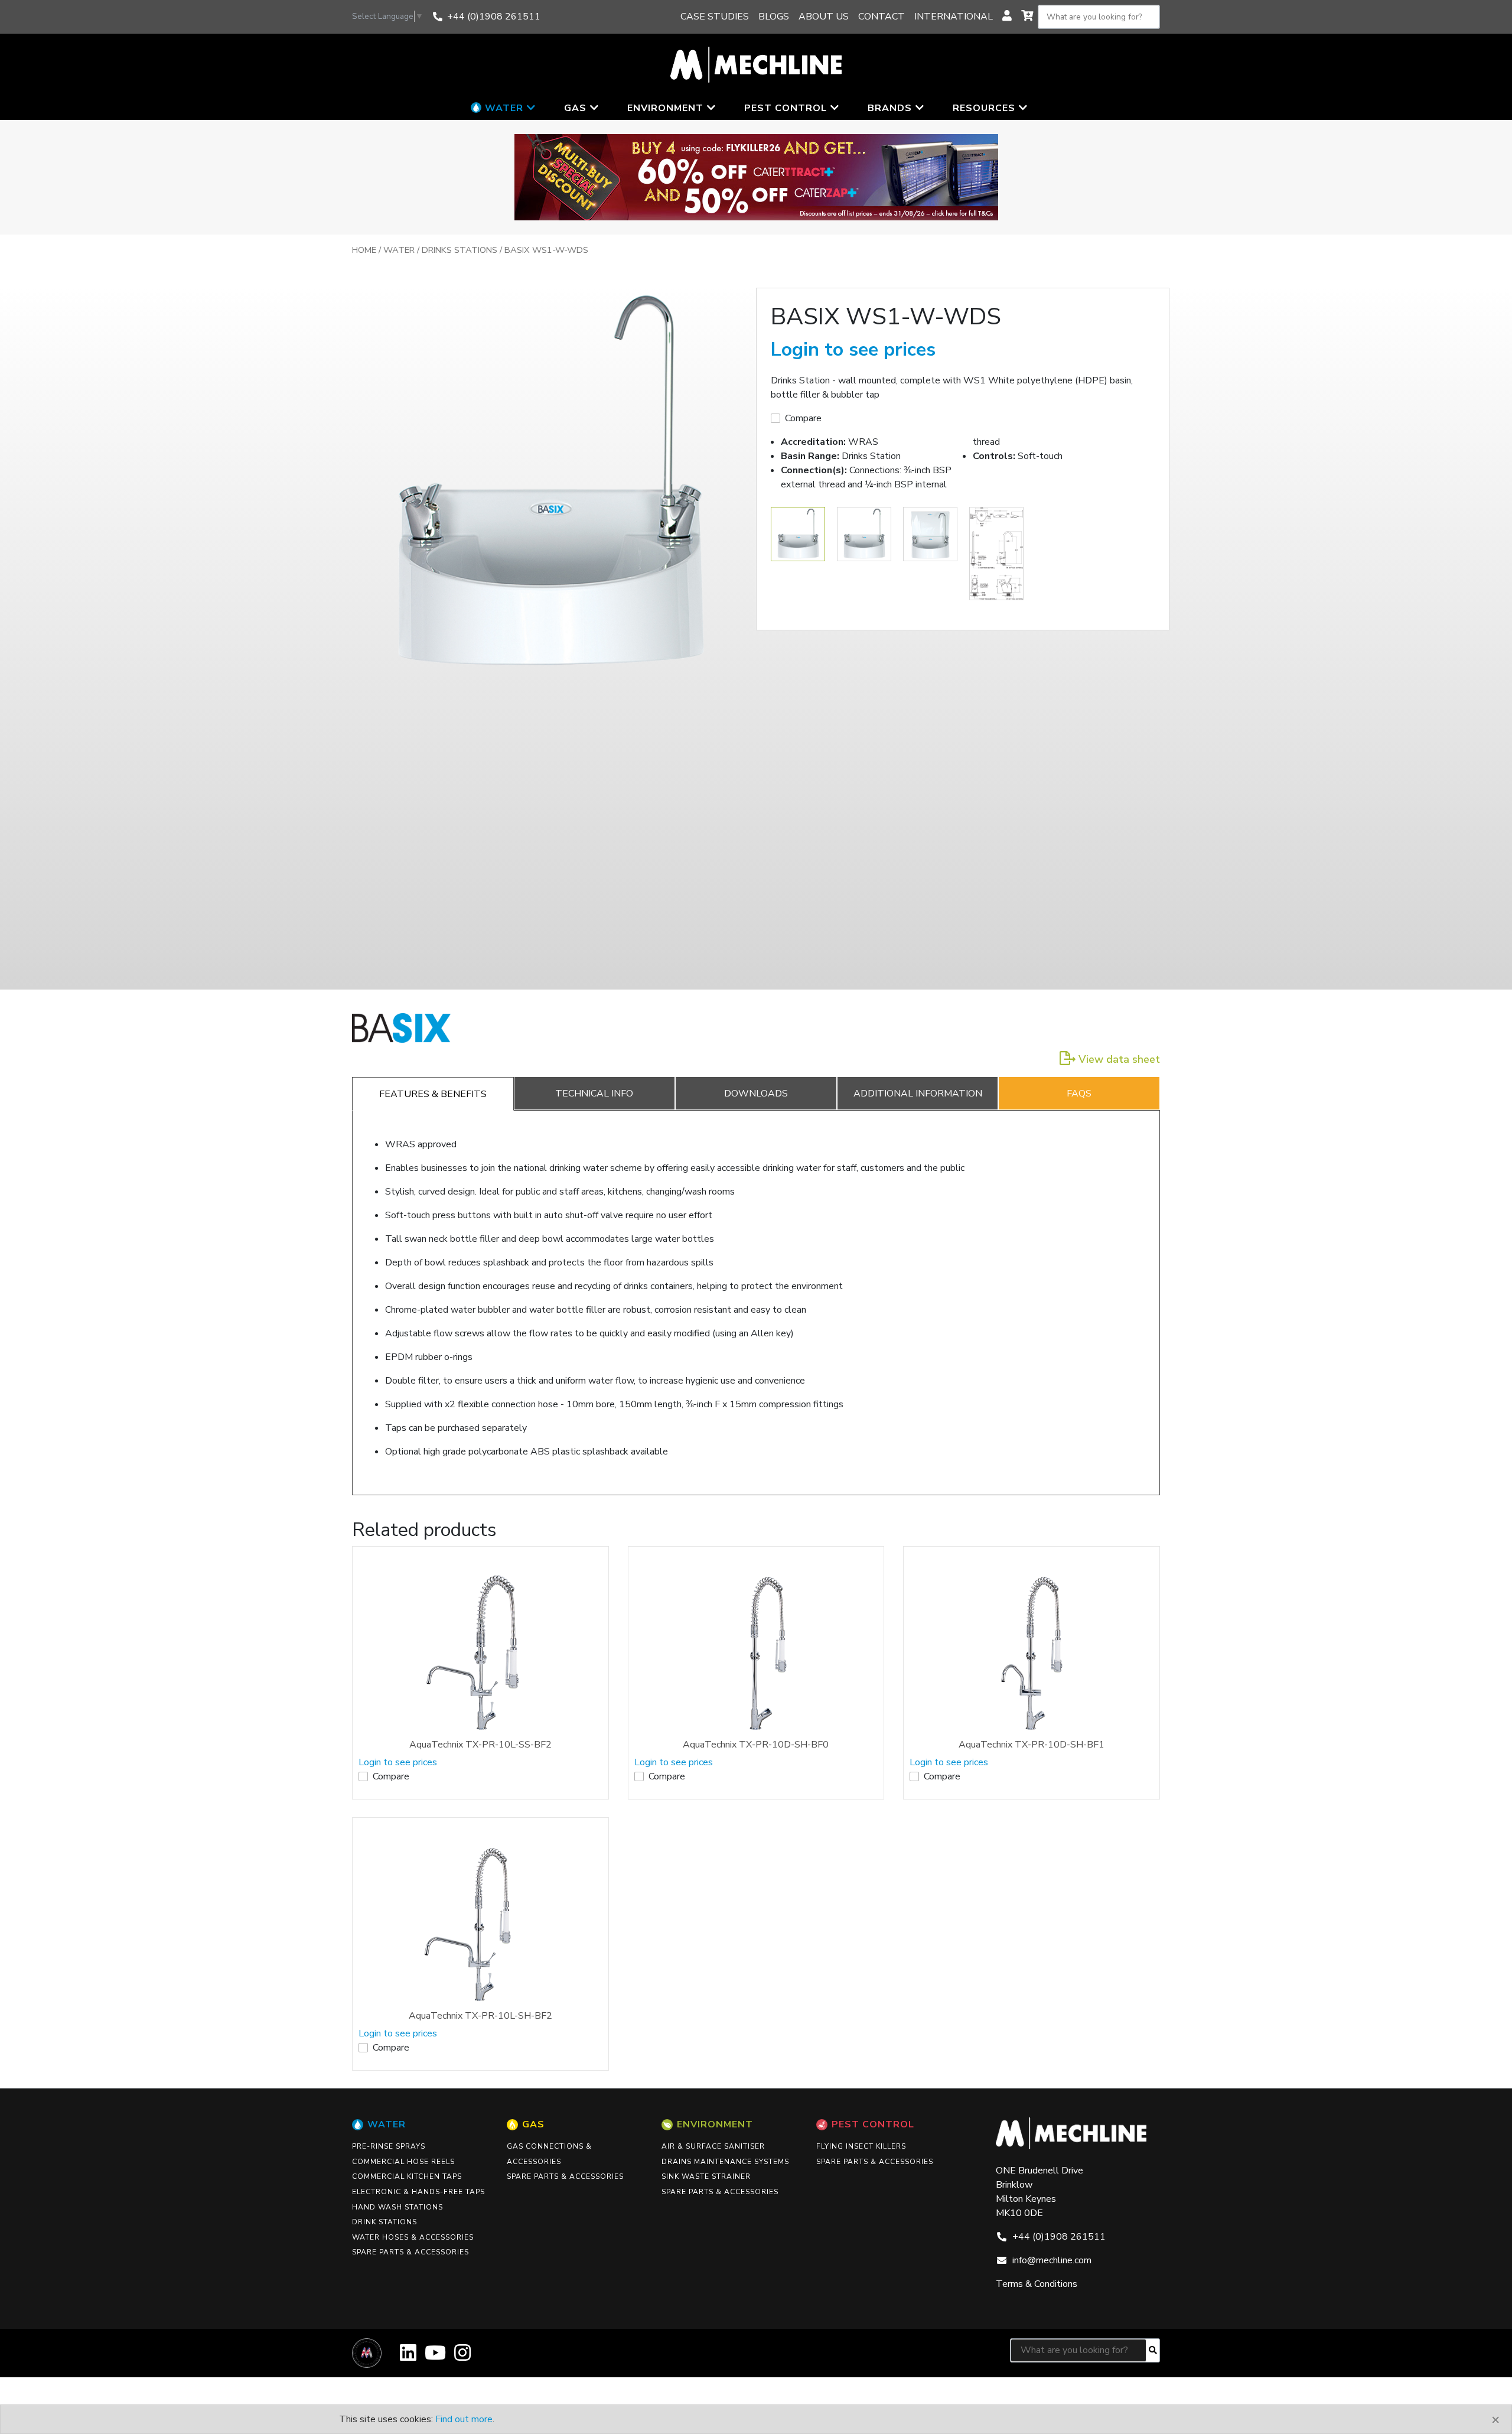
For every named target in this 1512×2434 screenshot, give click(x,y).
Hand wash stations (397, 2207)
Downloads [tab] (756, 1094)
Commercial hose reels (403, 2162)
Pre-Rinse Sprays (389, 2146)
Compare (803, 418)
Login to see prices (853, 349)
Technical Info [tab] (594, 1094)
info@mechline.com (1052, 2260)
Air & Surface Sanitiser (713, 2146)
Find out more (464, 2419)
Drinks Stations (460, 250)
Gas (533, 2124)
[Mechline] (756, 64)
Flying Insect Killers (861, 2146)
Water (399, 250)
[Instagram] (462, 2357)
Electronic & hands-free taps (418, 2192)
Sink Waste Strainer (706, 2176)
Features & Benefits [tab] (433, 1094)
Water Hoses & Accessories (413, 2237)
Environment (715, 2124)
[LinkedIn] (408, 2357)
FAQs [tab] (1079, 1094)
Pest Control (873, 2124)
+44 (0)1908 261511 (494, 17)
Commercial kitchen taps (407, 2176)
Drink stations (384, 2222)
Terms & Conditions (1037, 2284)
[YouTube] (435, 2357)
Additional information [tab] (918, 1094)
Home (364, 250)
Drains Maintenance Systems (725, 2162)
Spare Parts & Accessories (410, 2252)
